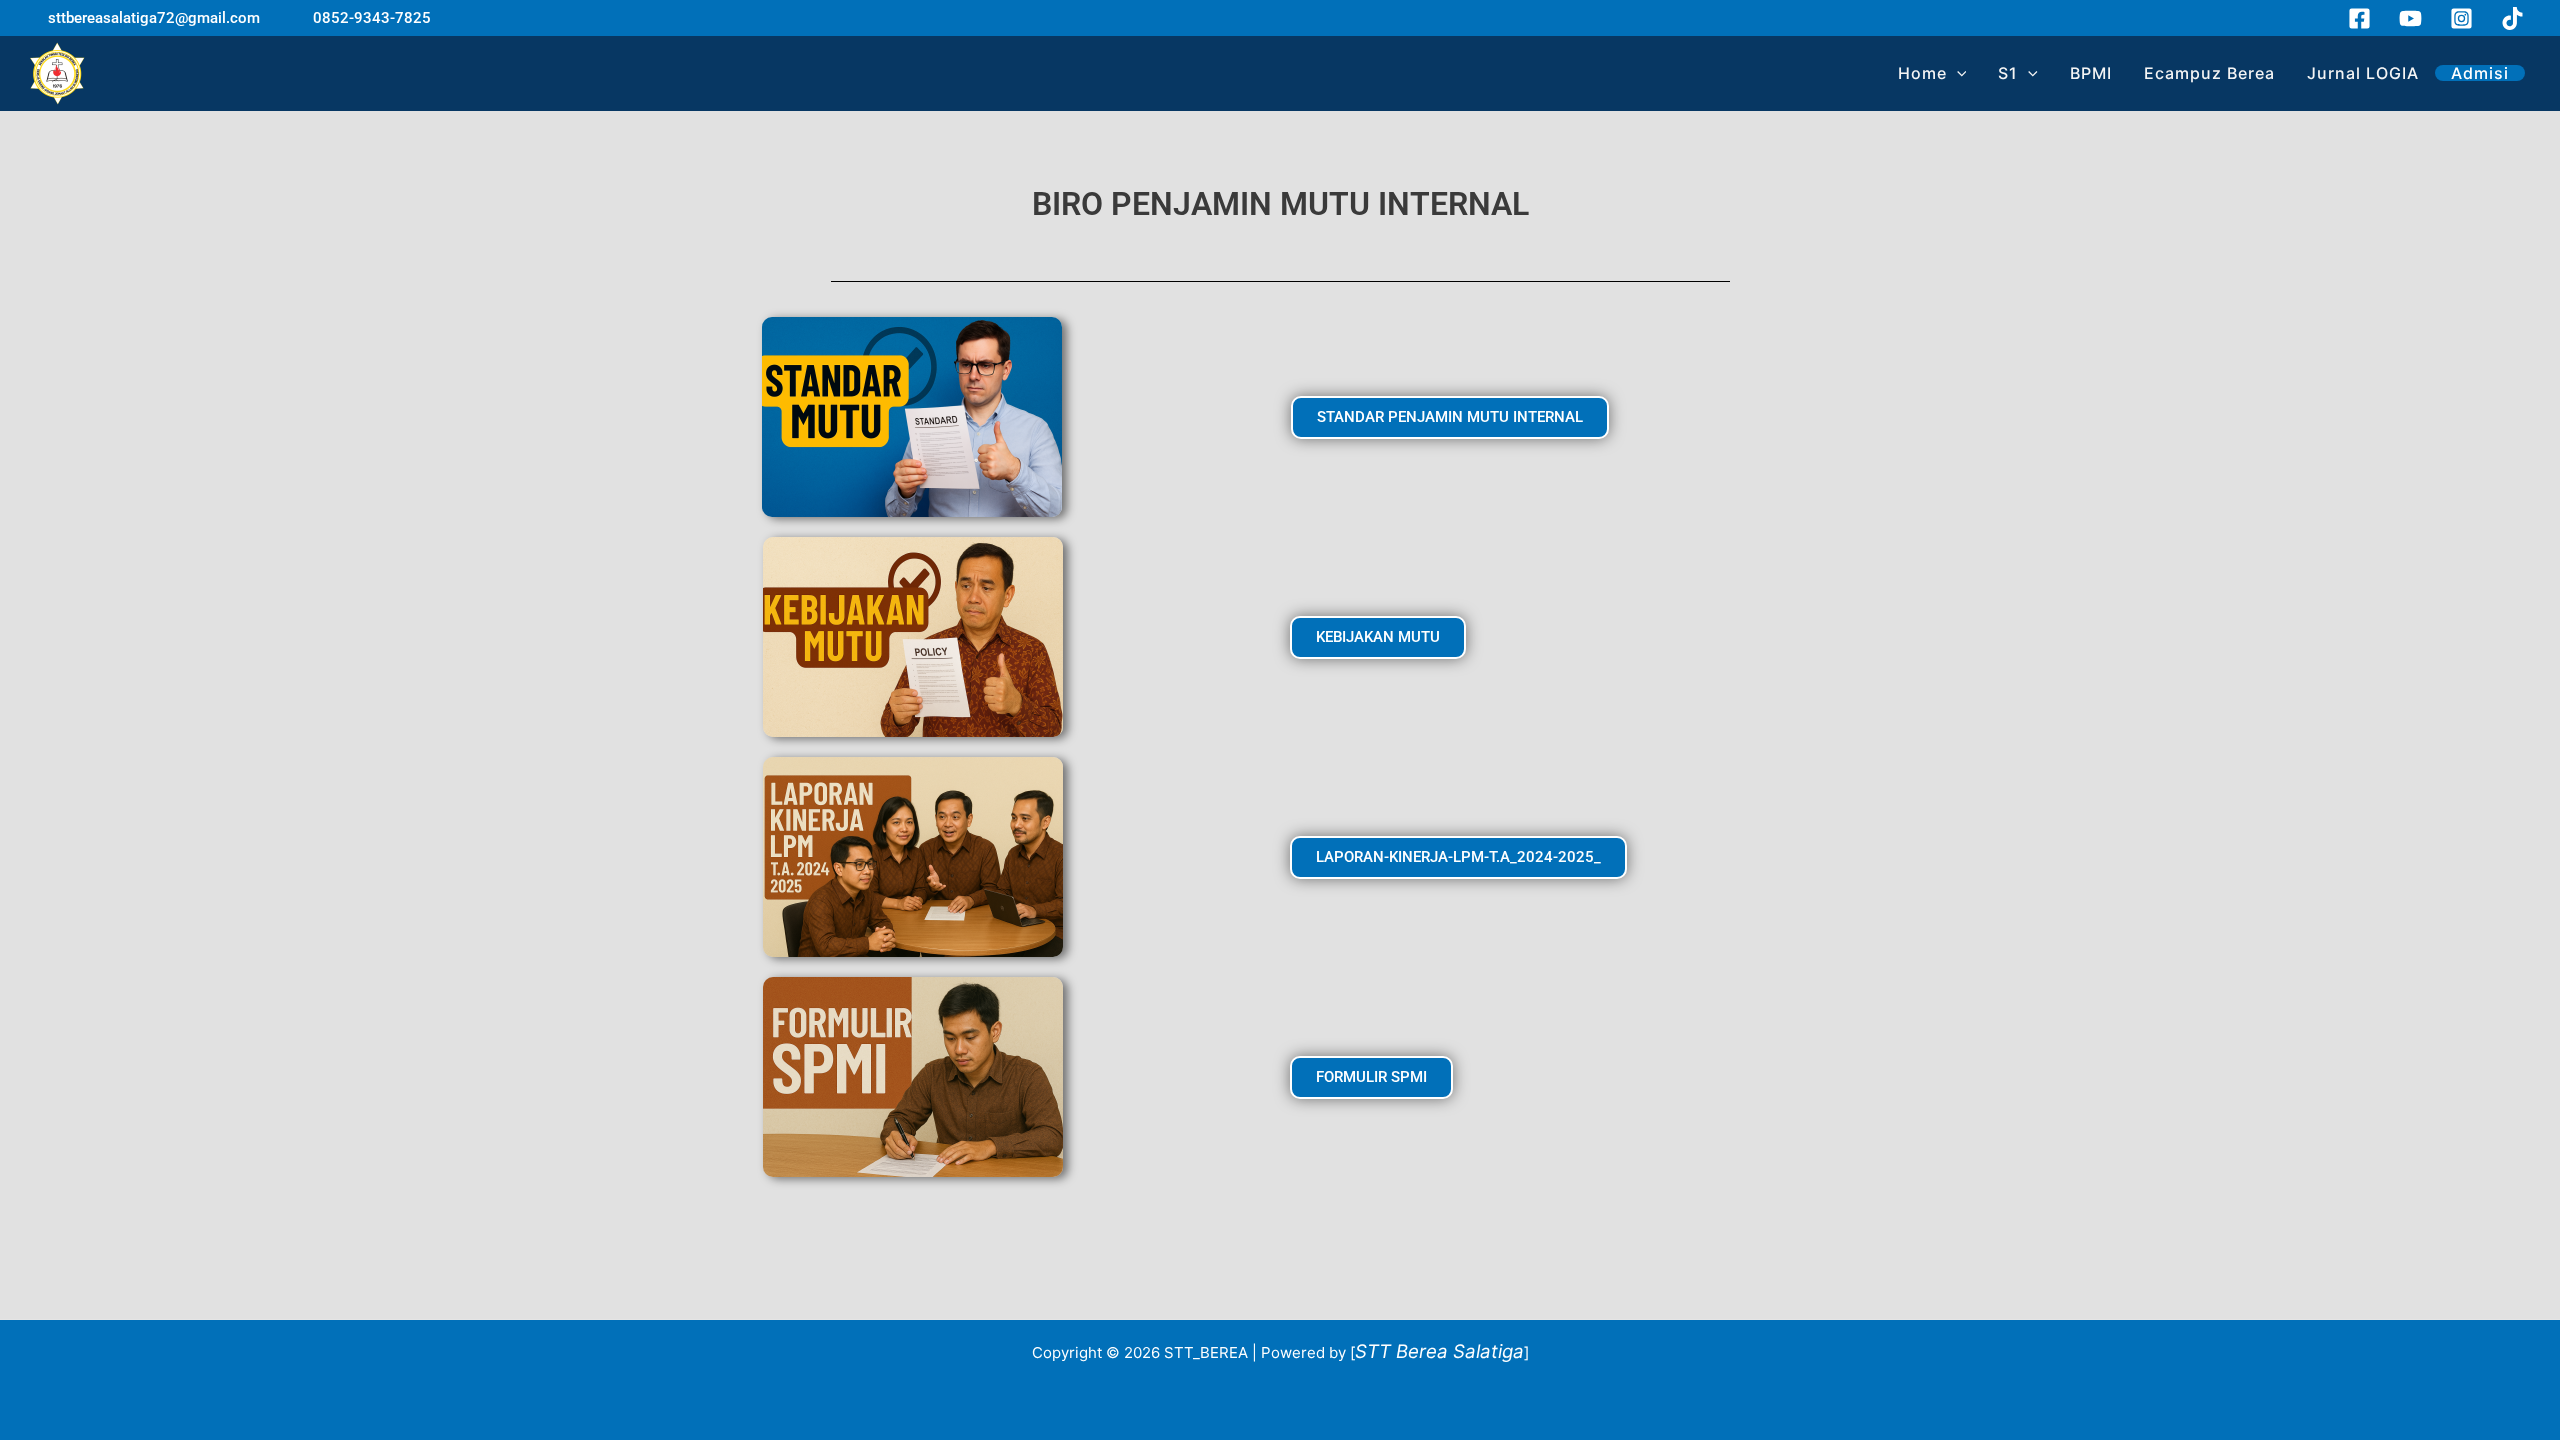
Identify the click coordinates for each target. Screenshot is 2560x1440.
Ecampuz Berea (2209, 73)
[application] (1957, 73)
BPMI (2091, 73)
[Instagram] (2461, 18)
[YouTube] (2410, 18)
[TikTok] (2512, 18)
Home (1922, 73)
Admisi (2480, 73)
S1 (2008, 73)
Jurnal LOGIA (2363, 73)
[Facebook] (2359, 18)
